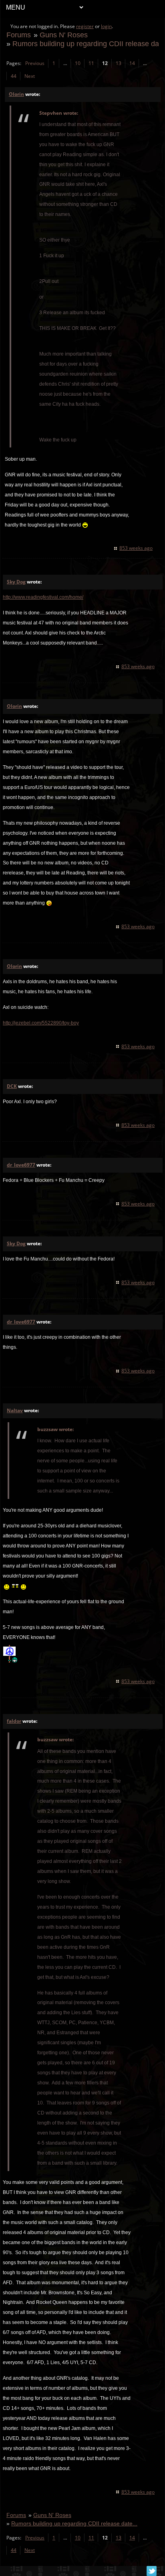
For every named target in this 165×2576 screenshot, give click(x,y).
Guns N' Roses (64, 35)
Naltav (15, 1410)
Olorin (16, 94)
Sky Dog (16, 582)
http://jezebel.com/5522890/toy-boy (41, 1023)
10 (78, 63)
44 (14, 76)
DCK (12, 1086)
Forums (19, 35)
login (106, 26)
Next (30, 76)
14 (132, 63)
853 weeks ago (136, 548)
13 (119, 63)
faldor (14, 1721)
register (85, 26)
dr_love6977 (21, 1165)
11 (91, 63)
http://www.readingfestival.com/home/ (43, 597)
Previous (35, 63)
